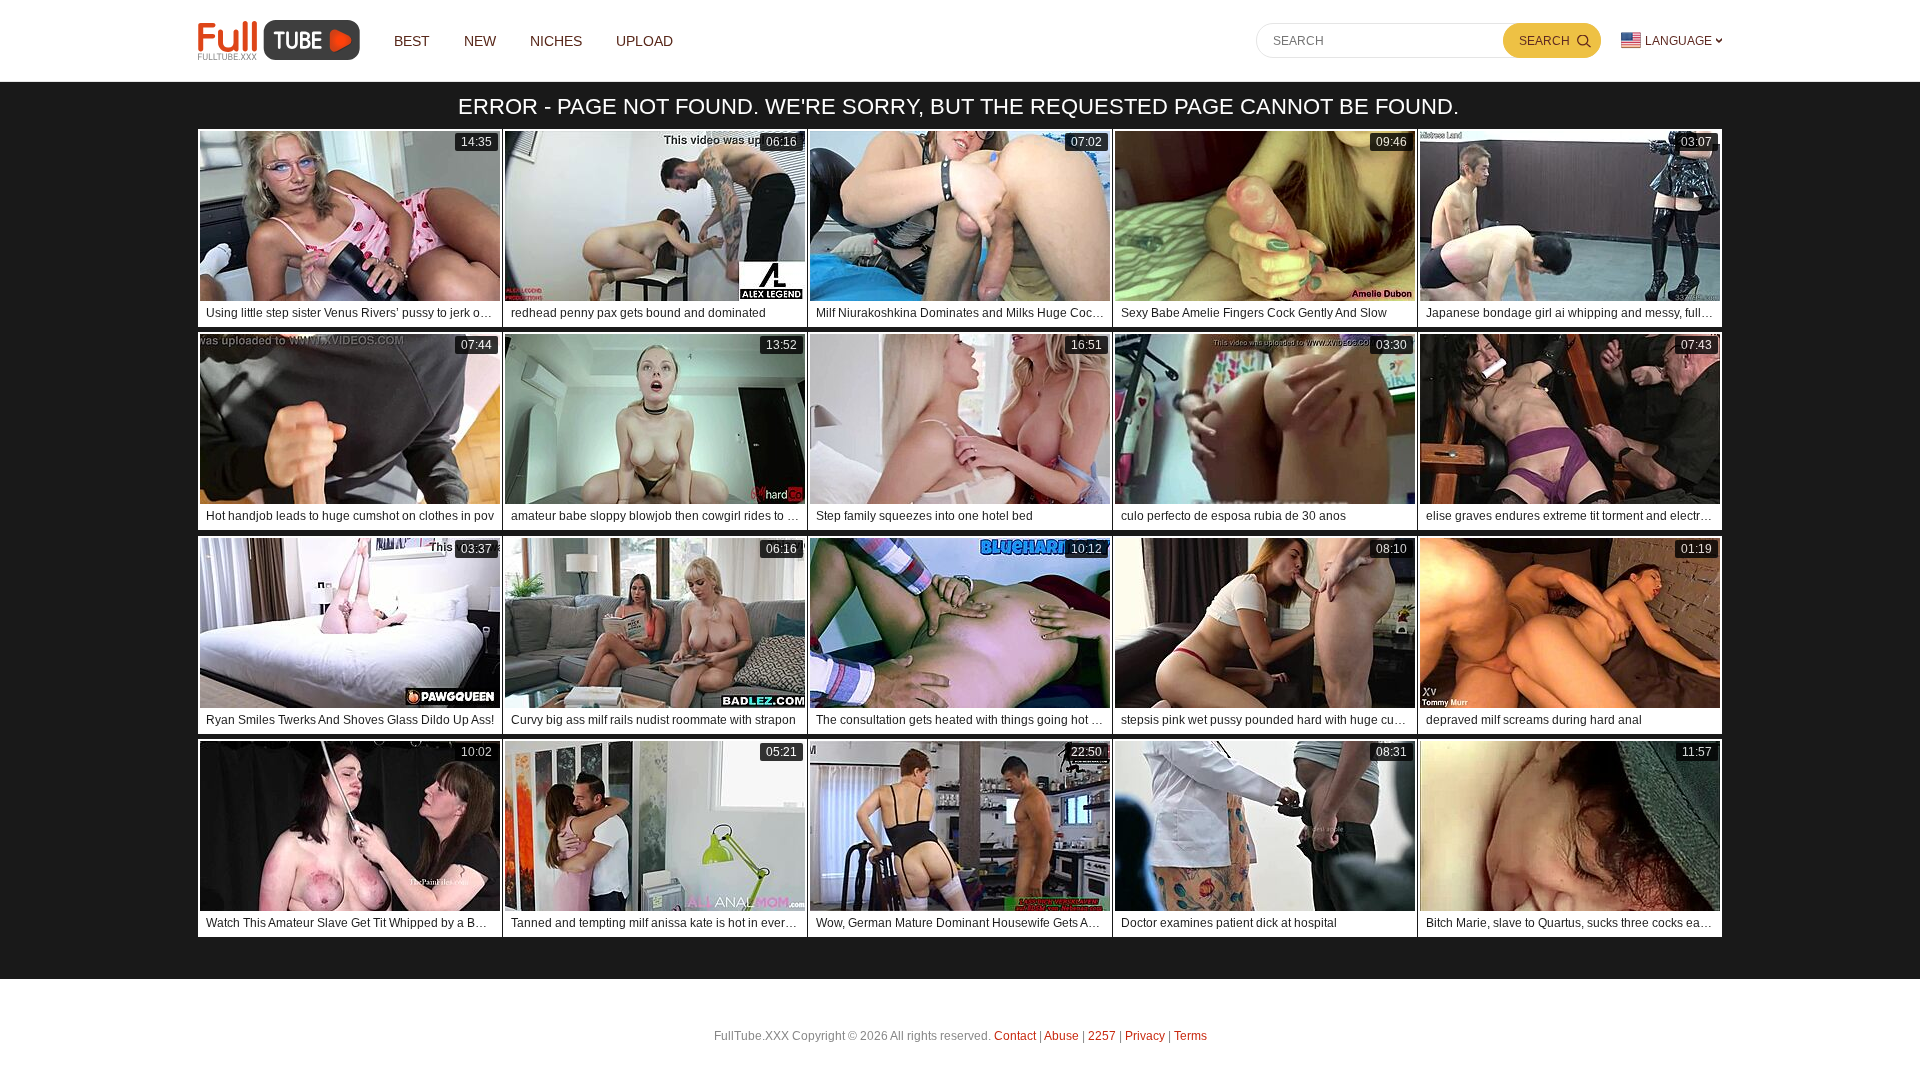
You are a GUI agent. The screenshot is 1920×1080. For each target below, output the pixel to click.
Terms (1190, 1036)
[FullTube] (282, 40)
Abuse (1061, 1036)
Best (412, 41)
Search (1544, 41)
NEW (480, 41)
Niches (556, 41)
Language (1678, 41)
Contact (1015, 1036)
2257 (1102, 1036)
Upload (644, 41)
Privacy (1145, 1036)
